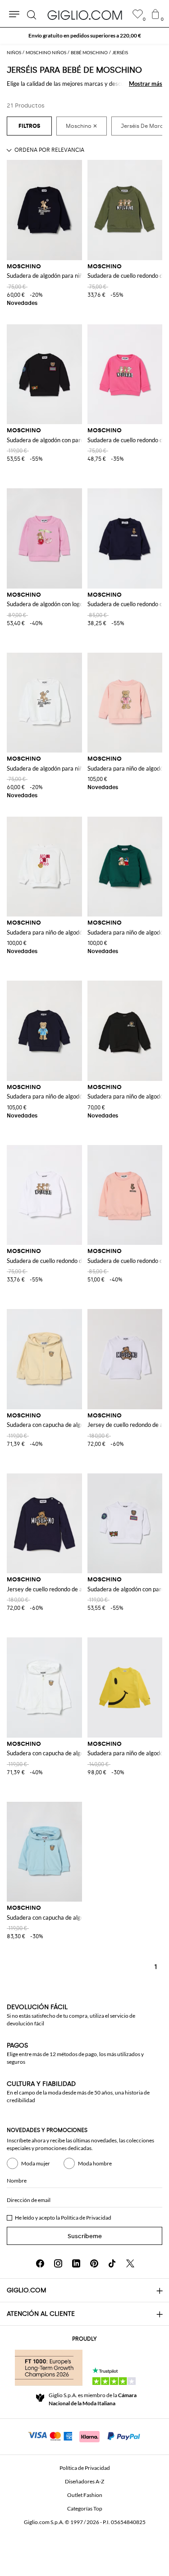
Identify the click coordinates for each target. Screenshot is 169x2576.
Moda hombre (95, 2163)
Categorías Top (85, 2508)
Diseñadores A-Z (84, 2481)
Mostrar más (146, 84)
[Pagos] (84, 2436)
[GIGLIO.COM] (85, 15)
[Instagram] (58, 2263)
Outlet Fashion (85, 2495)
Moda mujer (36, 2163)
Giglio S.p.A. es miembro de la (93, 2399)
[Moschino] (82, 126)
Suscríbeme (85, 2236)
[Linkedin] (76, 2263)
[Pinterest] (94, 2263)
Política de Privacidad (86, 2218)
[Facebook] (40, 2263)
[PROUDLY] (49, 2368)
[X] (130, 2263)
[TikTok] (112, 2263)
